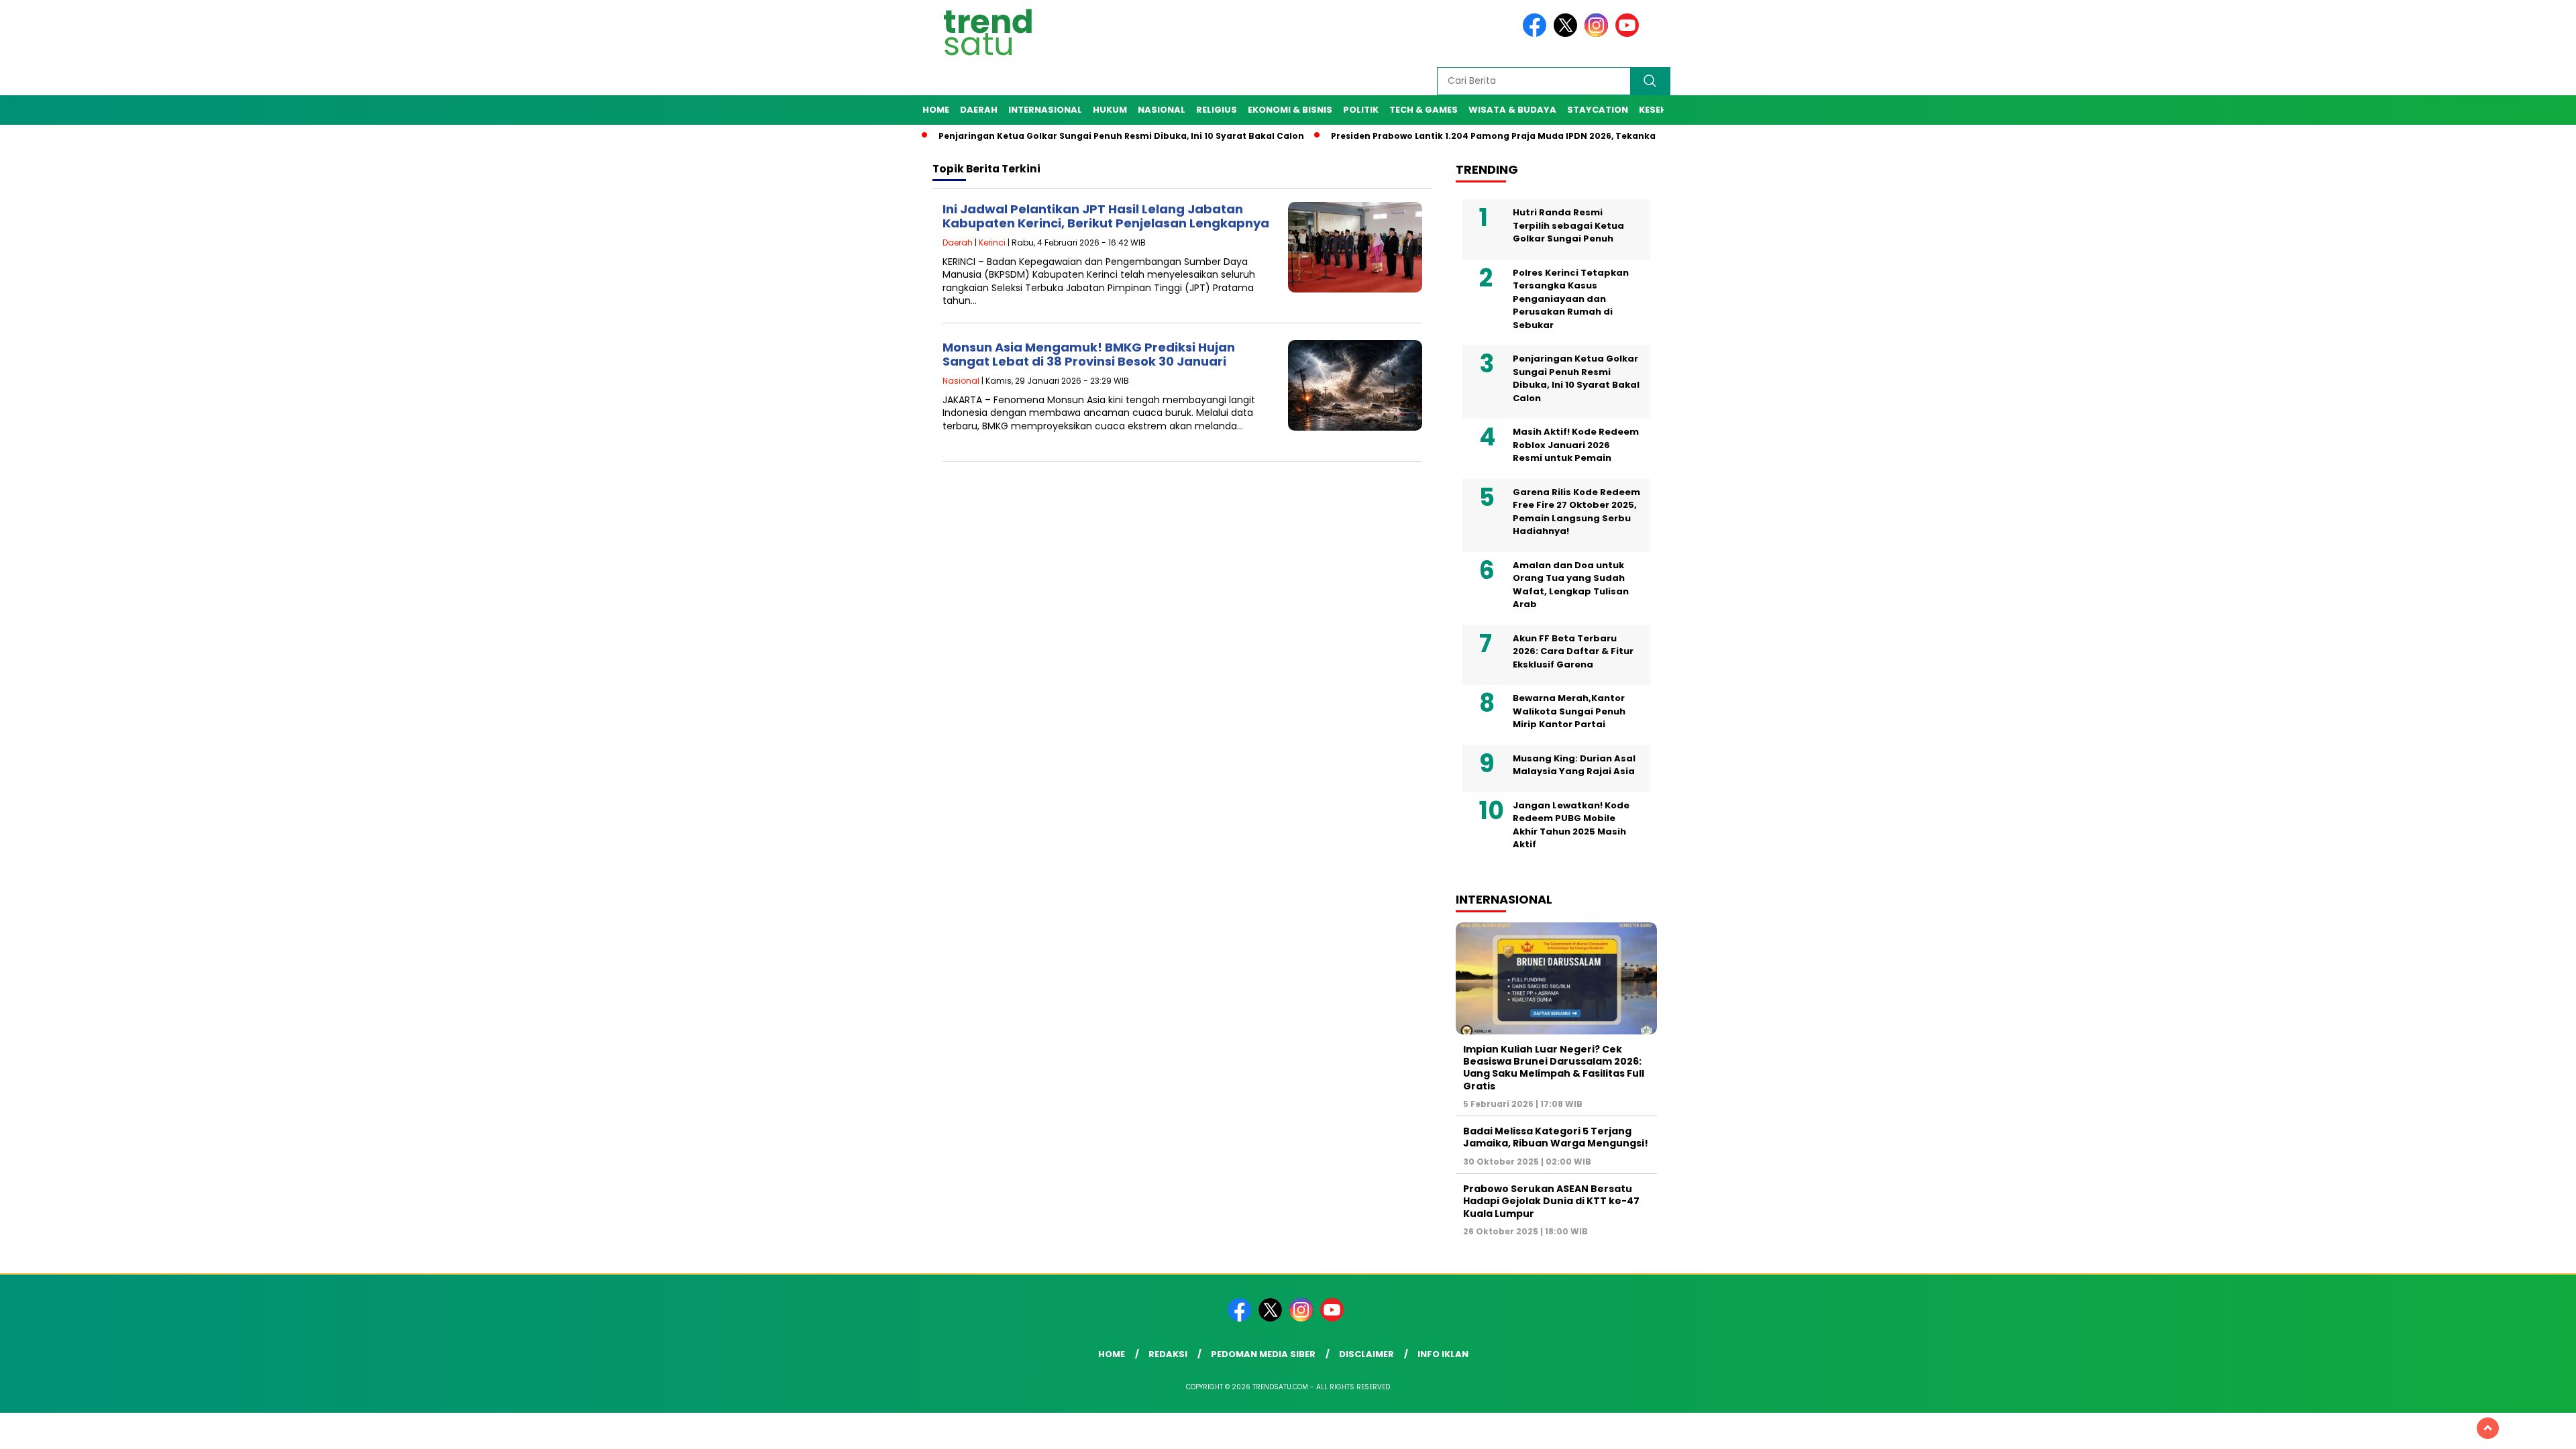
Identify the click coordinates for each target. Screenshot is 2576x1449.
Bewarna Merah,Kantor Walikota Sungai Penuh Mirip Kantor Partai (1569, 711)
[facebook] (1537, 34)
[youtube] (1629, 34)
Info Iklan (1443, 1354)
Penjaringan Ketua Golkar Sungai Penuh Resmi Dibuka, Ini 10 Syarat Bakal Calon (1066, 136)
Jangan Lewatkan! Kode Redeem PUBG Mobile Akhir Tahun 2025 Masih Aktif (1571, 825)
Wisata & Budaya (1512, 110)
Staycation (1598, 110)
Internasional (1045, 110)
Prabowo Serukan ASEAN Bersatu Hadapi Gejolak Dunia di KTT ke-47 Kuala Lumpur (1551, 1201)
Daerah (979, 110)
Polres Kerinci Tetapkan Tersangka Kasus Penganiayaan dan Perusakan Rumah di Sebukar (1571, 299)
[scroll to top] (2488, 1428)
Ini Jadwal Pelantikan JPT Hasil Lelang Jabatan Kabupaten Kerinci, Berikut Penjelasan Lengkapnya (1106, 216)
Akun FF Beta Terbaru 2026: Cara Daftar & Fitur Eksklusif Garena (1573, 651)
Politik (1361, 110)
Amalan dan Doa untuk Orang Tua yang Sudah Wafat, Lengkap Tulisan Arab (1571, 585)
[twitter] (1568, 34)
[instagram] (1599, 34)
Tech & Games (1424, 110)
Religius (1217, 110)
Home (936, 110)
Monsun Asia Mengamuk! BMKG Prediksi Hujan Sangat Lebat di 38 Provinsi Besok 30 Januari (1089, 355)
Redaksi (1168, 1354)
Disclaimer (1366, 1354)
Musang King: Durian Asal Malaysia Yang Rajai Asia (1574, 765)
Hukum (1110, 110)
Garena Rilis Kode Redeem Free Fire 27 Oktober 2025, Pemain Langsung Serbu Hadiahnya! (1576, 512)
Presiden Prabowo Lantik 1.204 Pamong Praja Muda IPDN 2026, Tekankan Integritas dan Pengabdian (1504, 136)
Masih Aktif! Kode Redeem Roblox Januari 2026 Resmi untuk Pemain (1576, 445)
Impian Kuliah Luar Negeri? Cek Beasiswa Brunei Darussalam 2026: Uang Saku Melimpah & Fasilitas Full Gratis (1554, 1068)
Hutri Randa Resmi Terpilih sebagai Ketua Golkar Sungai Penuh (1568, 225)
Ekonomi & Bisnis (1290, 110)
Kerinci (992, 243)
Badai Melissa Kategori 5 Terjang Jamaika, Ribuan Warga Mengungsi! (1556, 1137)
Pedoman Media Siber (1263, 1354)
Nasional (1162, 110)
